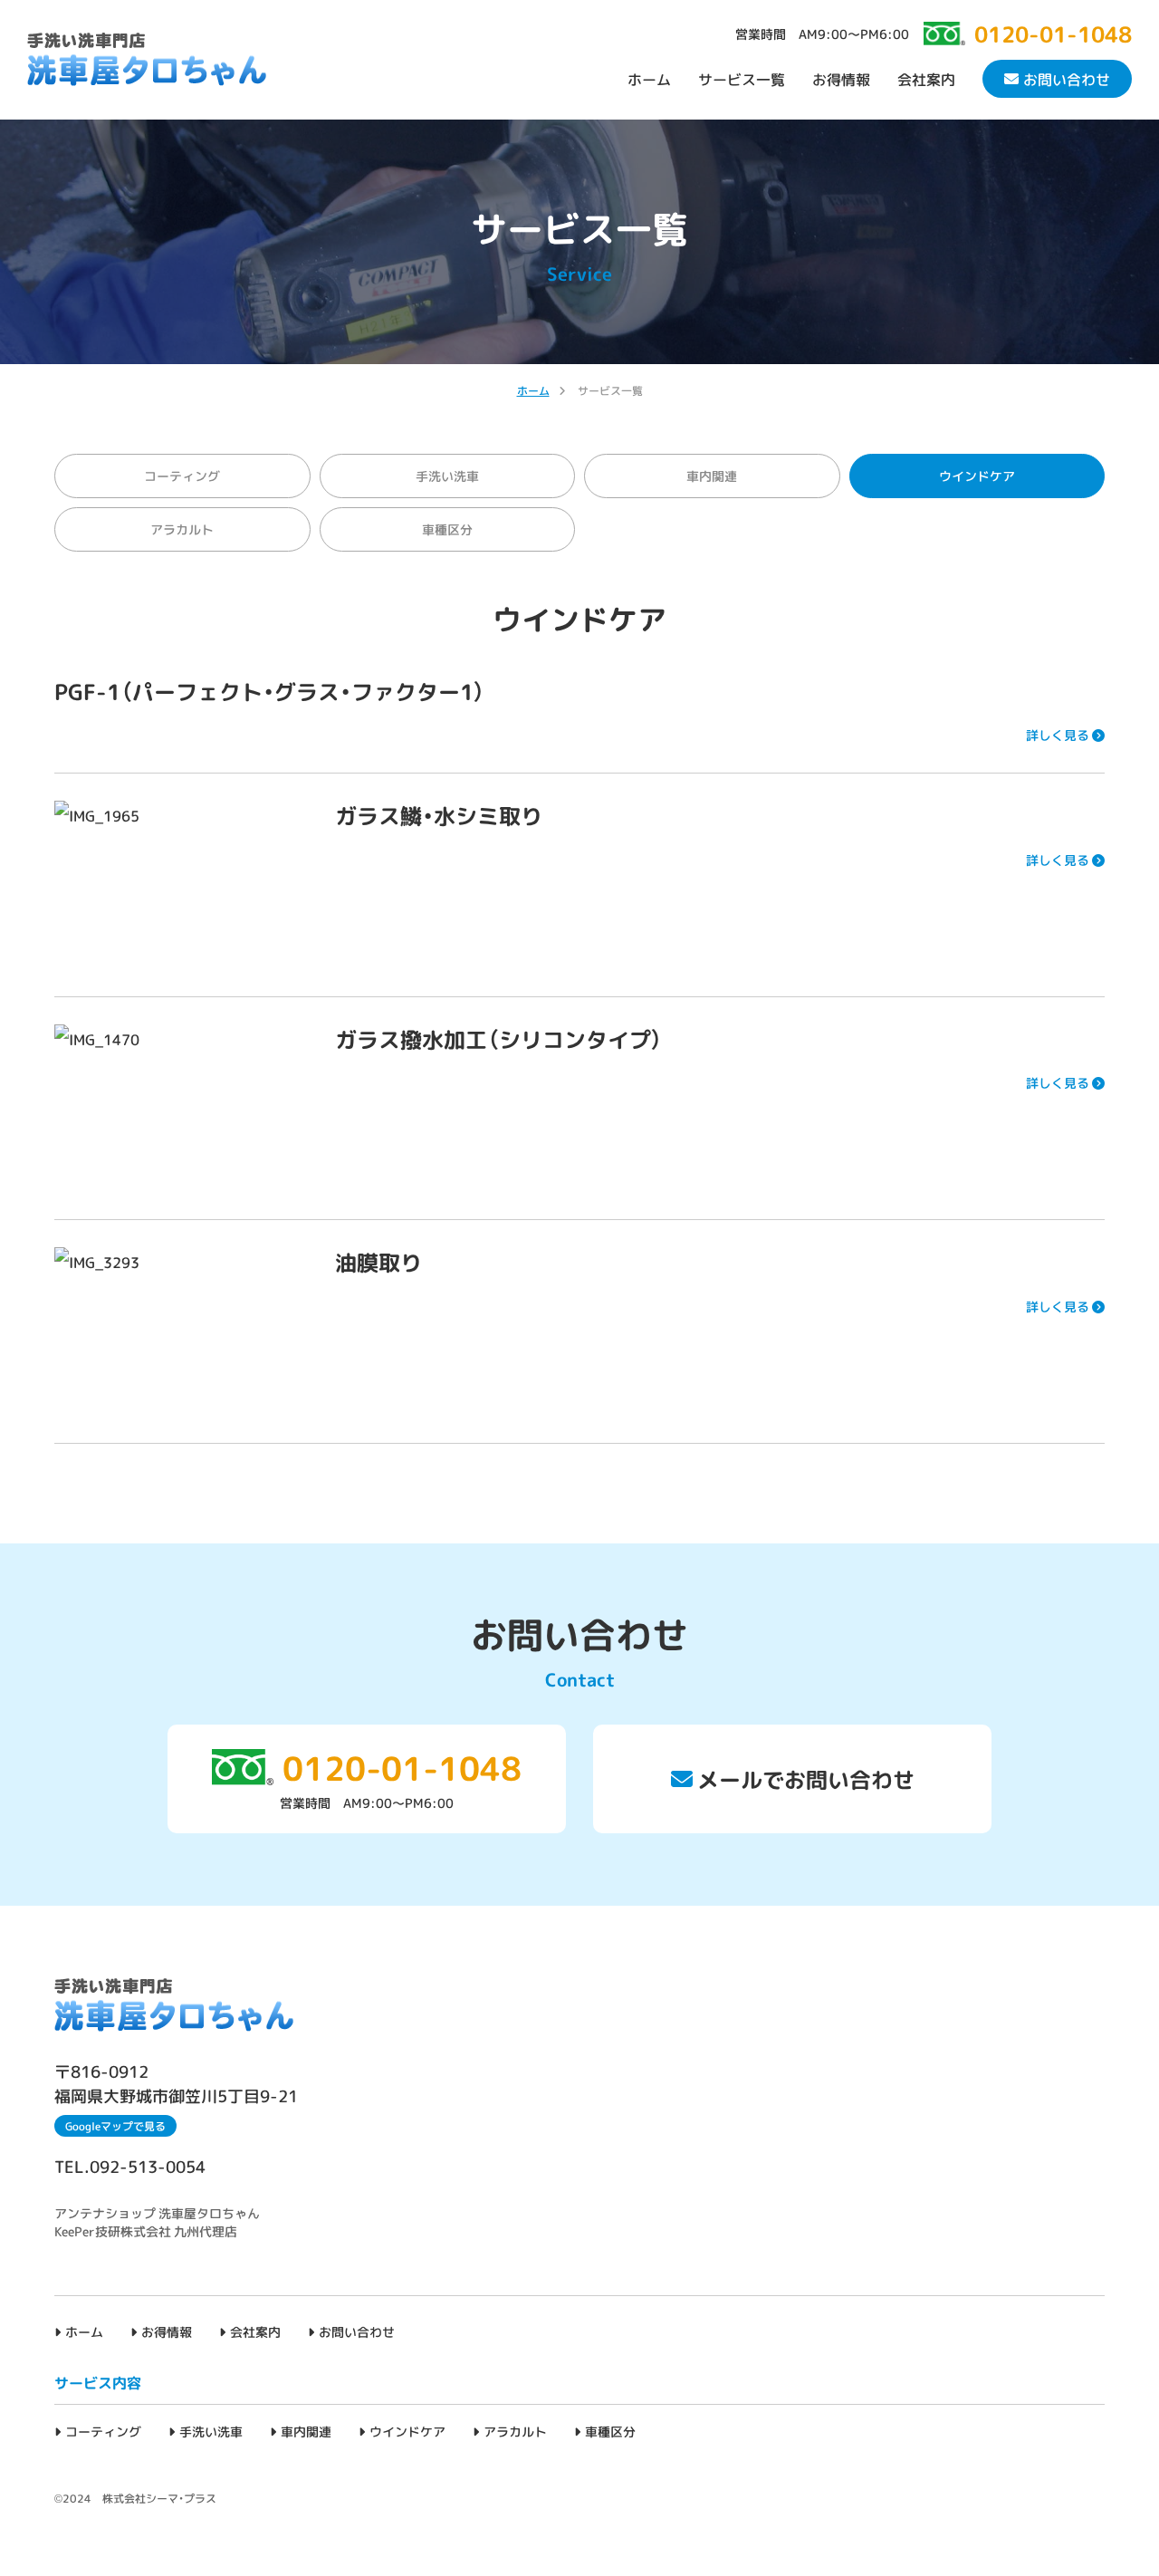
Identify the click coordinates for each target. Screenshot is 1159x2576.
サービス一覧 (742, 79)
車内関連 (712, 476)
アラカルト (182, 529)
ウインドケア (407, 2431)
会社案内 (926, 79)
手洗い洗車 (447, 476)
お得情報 (841, 79)
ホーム (649, 79)
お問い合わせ (1067, 79)
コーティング (182, 476)
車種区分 (447, 529)
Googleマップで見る (115, 2126)
